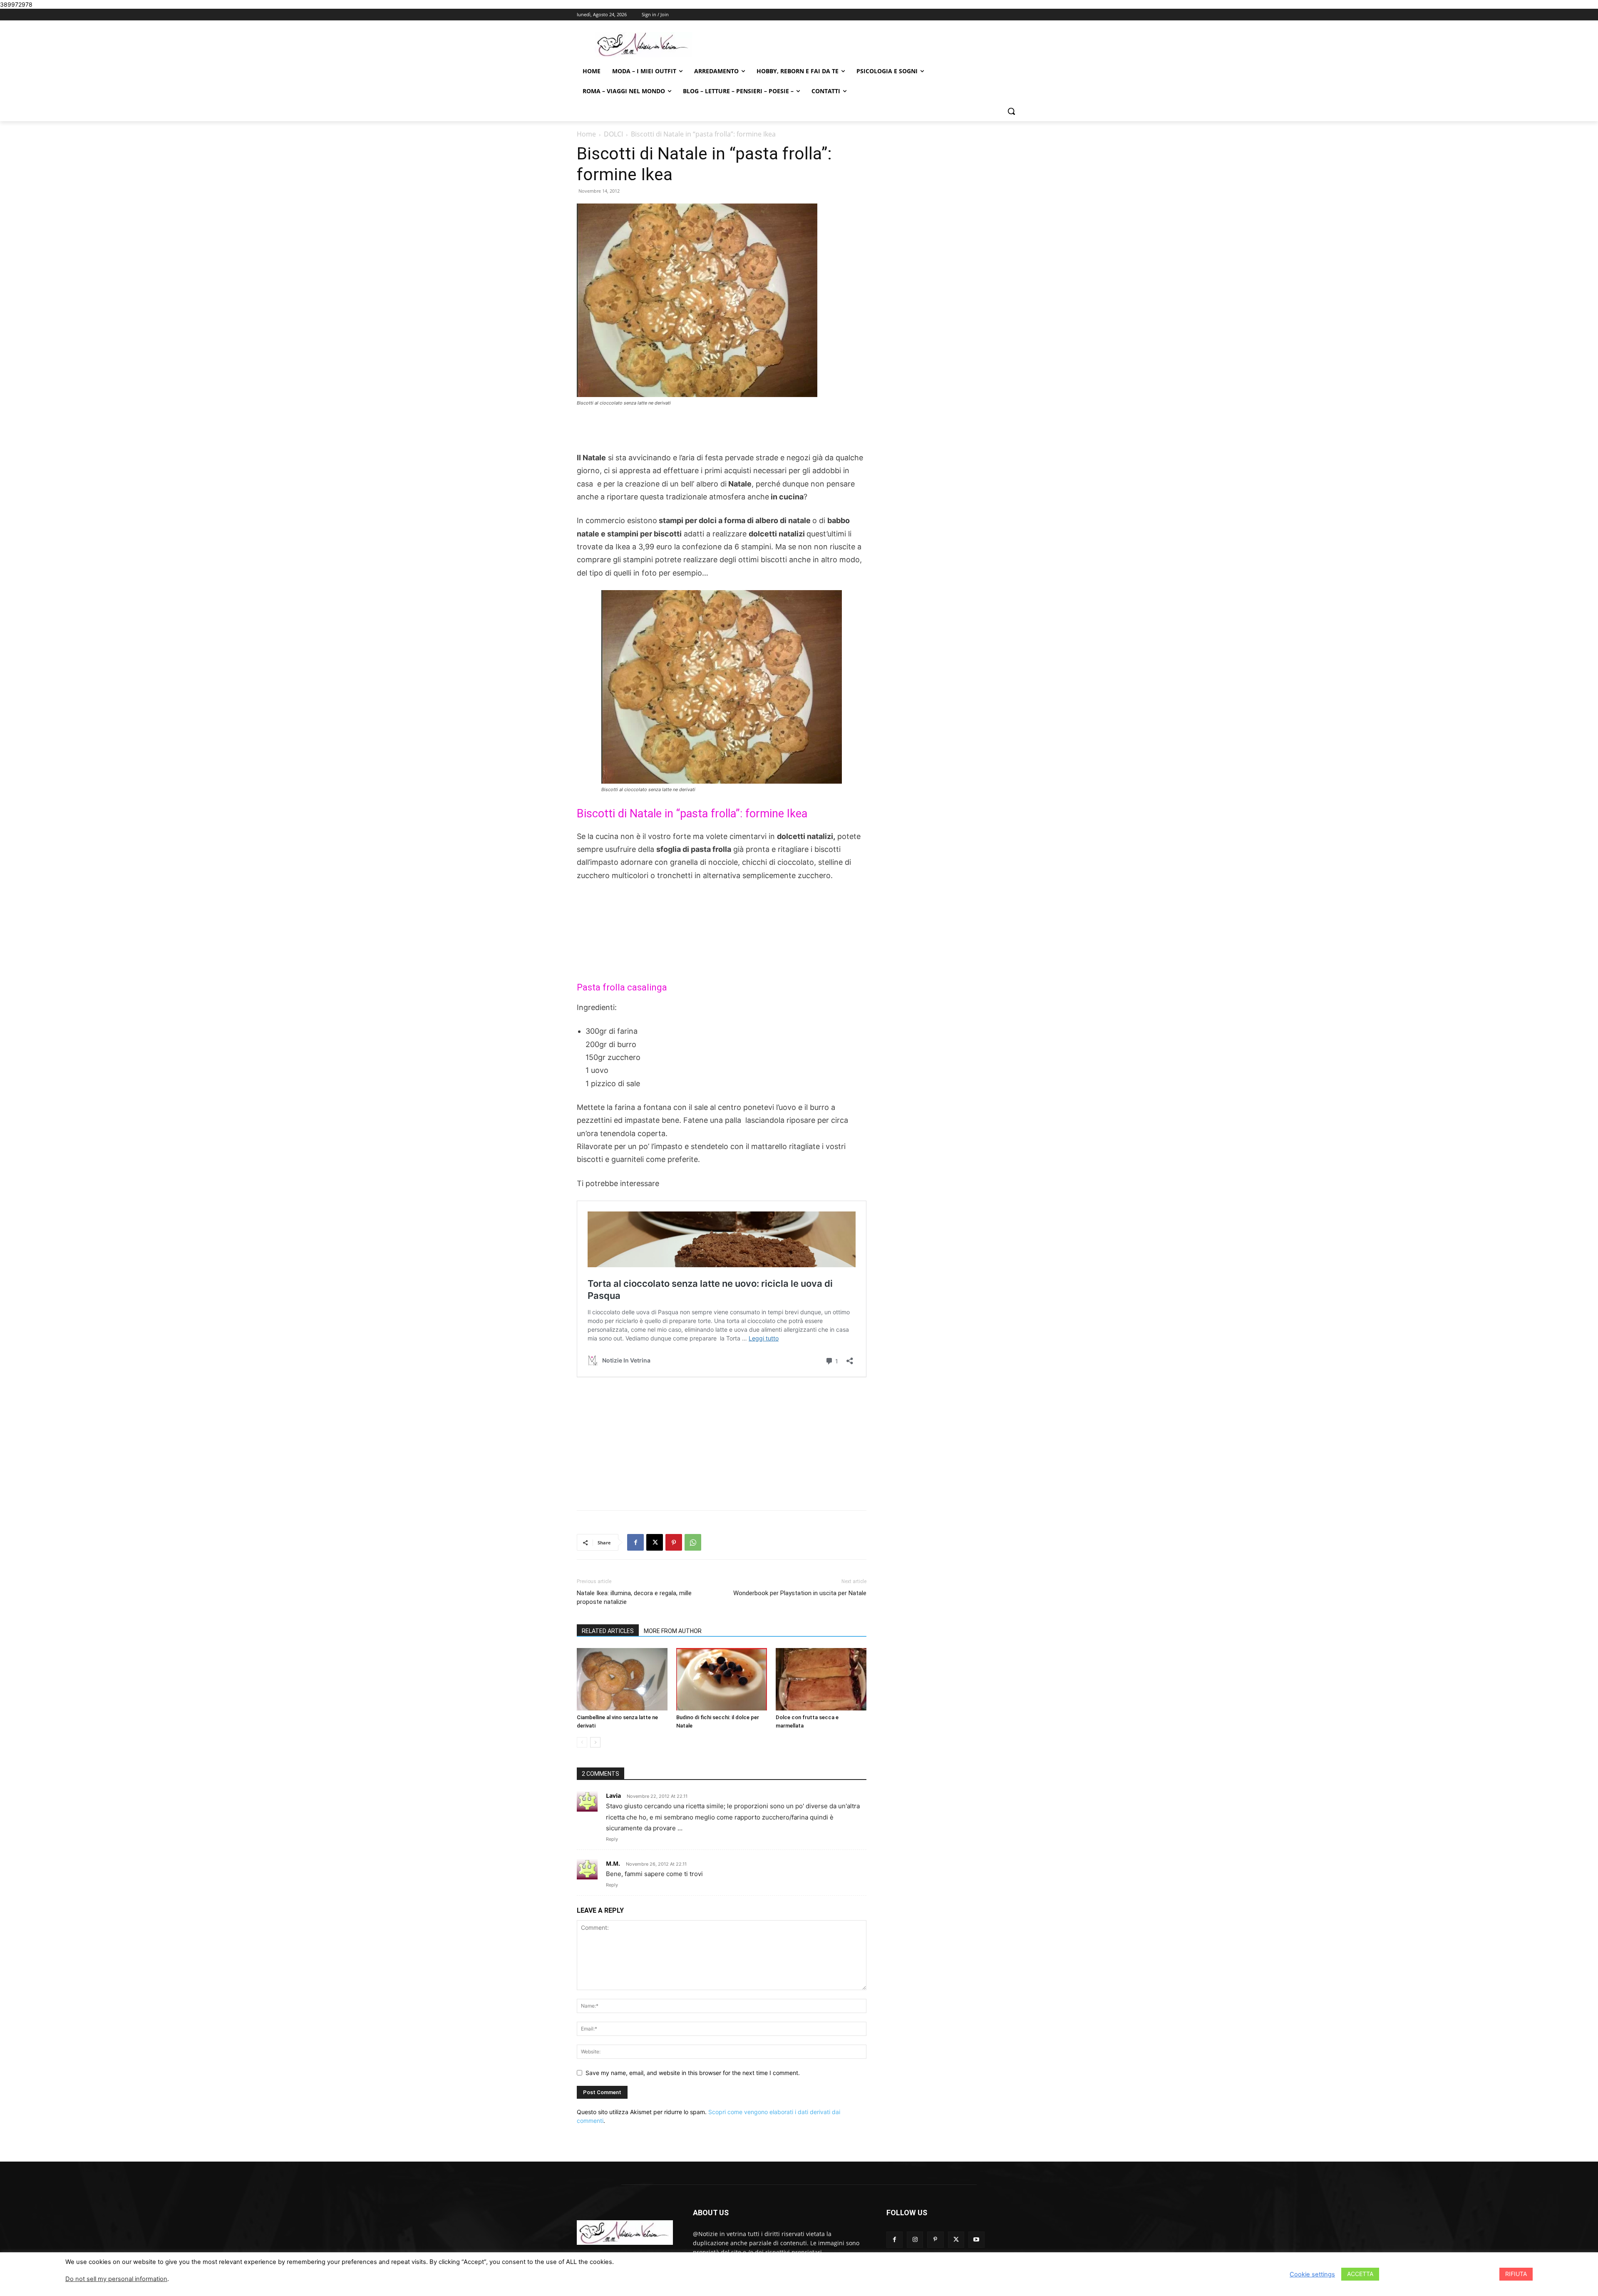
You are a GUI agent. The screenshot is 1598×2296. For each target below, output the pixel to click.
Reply (612, 1839)
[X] (655, 1542)
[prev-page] (582, 1742)
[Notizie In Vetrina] (625, 2233)
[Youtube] (976, 2240)
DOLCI (613, 134)
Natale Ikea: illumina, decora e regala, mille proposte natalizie (634, 1597)
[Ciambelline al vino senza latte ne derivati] (622, 1679)
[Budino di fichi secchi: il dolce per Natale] (722, 1679)
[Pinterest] (674, 1542)
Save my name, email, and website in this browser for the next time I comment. (693, 2073)
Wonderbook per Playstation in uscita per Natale (800, 1593)
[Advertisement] (722, 430)
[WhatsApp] (693, 1542)
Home (586, 134)
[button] (1011, 111)
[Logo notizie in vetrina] (643, 45)
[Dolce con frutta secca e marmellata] (821, 1679)
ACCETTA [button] (1360, 2274)
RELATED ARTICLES (608, 1631)
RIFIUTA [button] (1516, 2274)
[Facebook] (635, 1542)
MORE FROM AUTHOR (673, 1631)
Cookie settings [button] (1312, 2274)
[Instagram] (915, 2240)
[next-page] (595, 1742)
